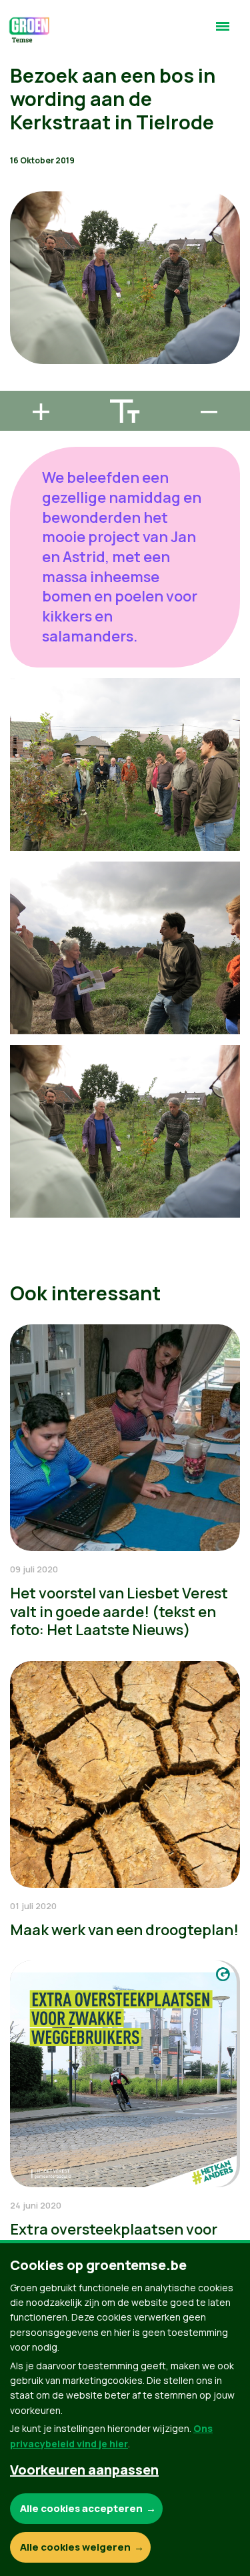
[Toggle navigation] (223, 32)
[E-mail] (21, 385)
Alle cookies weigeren (75, 2547)
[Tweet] (21, 347)
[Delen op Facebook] (21, 309)
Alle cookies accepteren (81, 2508)
